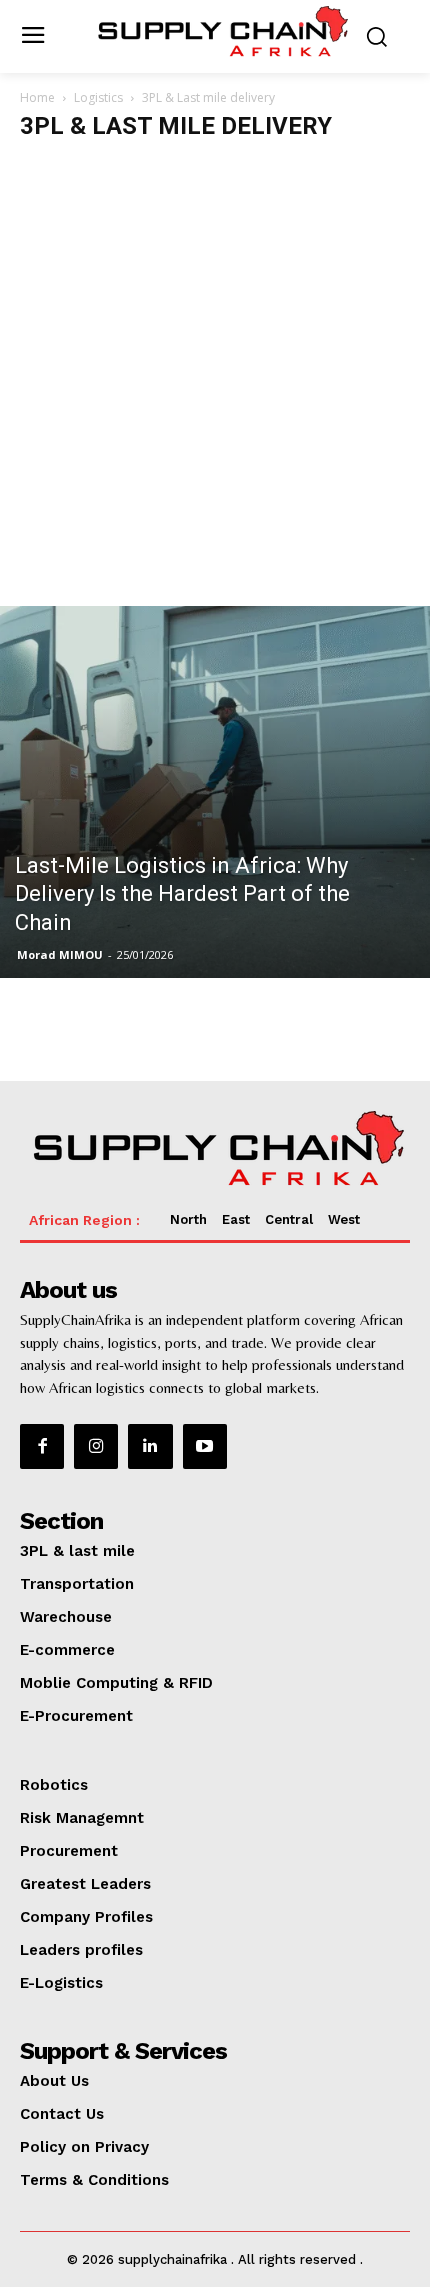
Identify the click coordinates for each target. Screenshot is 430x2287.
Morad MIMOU (60, 954)
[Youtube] (205, 1446)
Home (37, 97)
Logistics (98, 97)
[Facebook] (42, 1446)
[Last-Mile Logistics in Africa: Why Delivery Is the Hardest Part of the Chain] (215, 792)
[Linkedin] (150, 1446)
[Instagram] (96, 1446)
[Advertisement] (215, 381)
